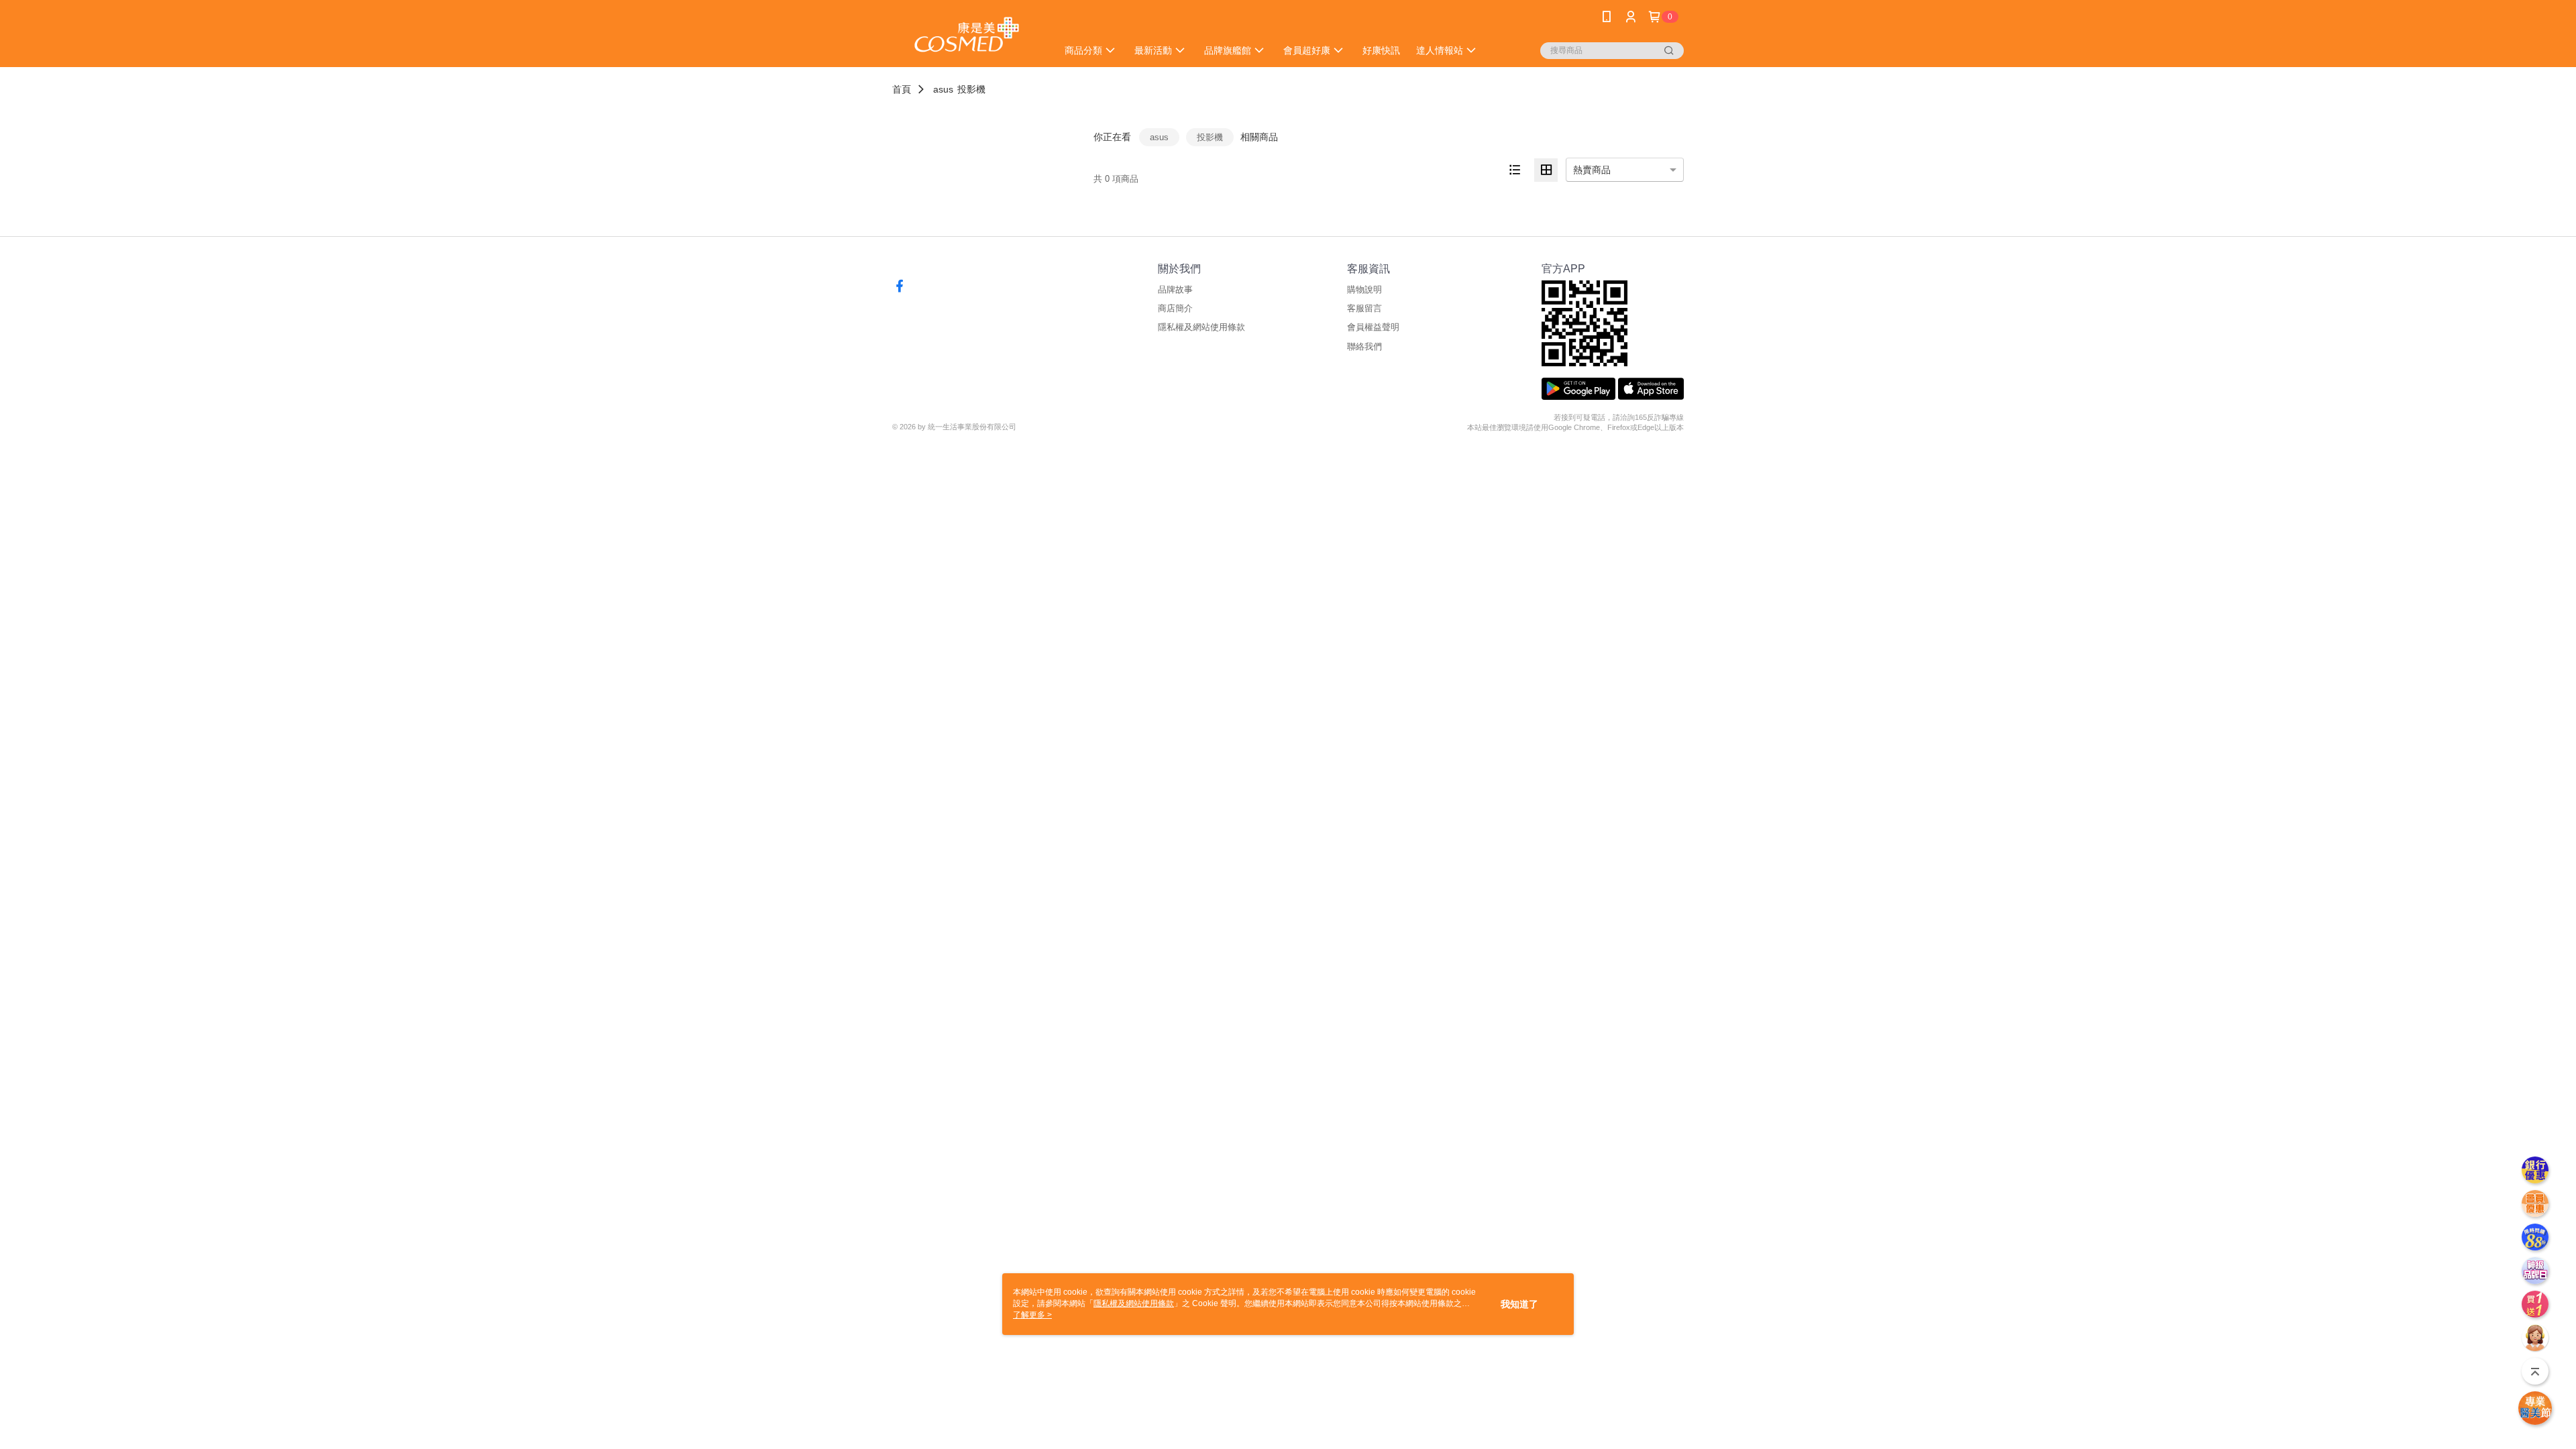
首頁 (902, 89)
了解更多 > (1032, 1315)
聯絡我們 (1364, 346)
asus (943, 89)
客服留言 (1364, 308)
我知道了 (1519, 1304)
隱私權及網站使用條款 (1201, 327)
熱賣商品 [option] (1592, 170)
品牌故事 (1175, 289)
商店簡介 (1175, 308)
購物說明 (1364, 289)
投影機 (971, 89)
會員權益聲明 (1373, 327)
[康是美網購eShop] (967, 35)
